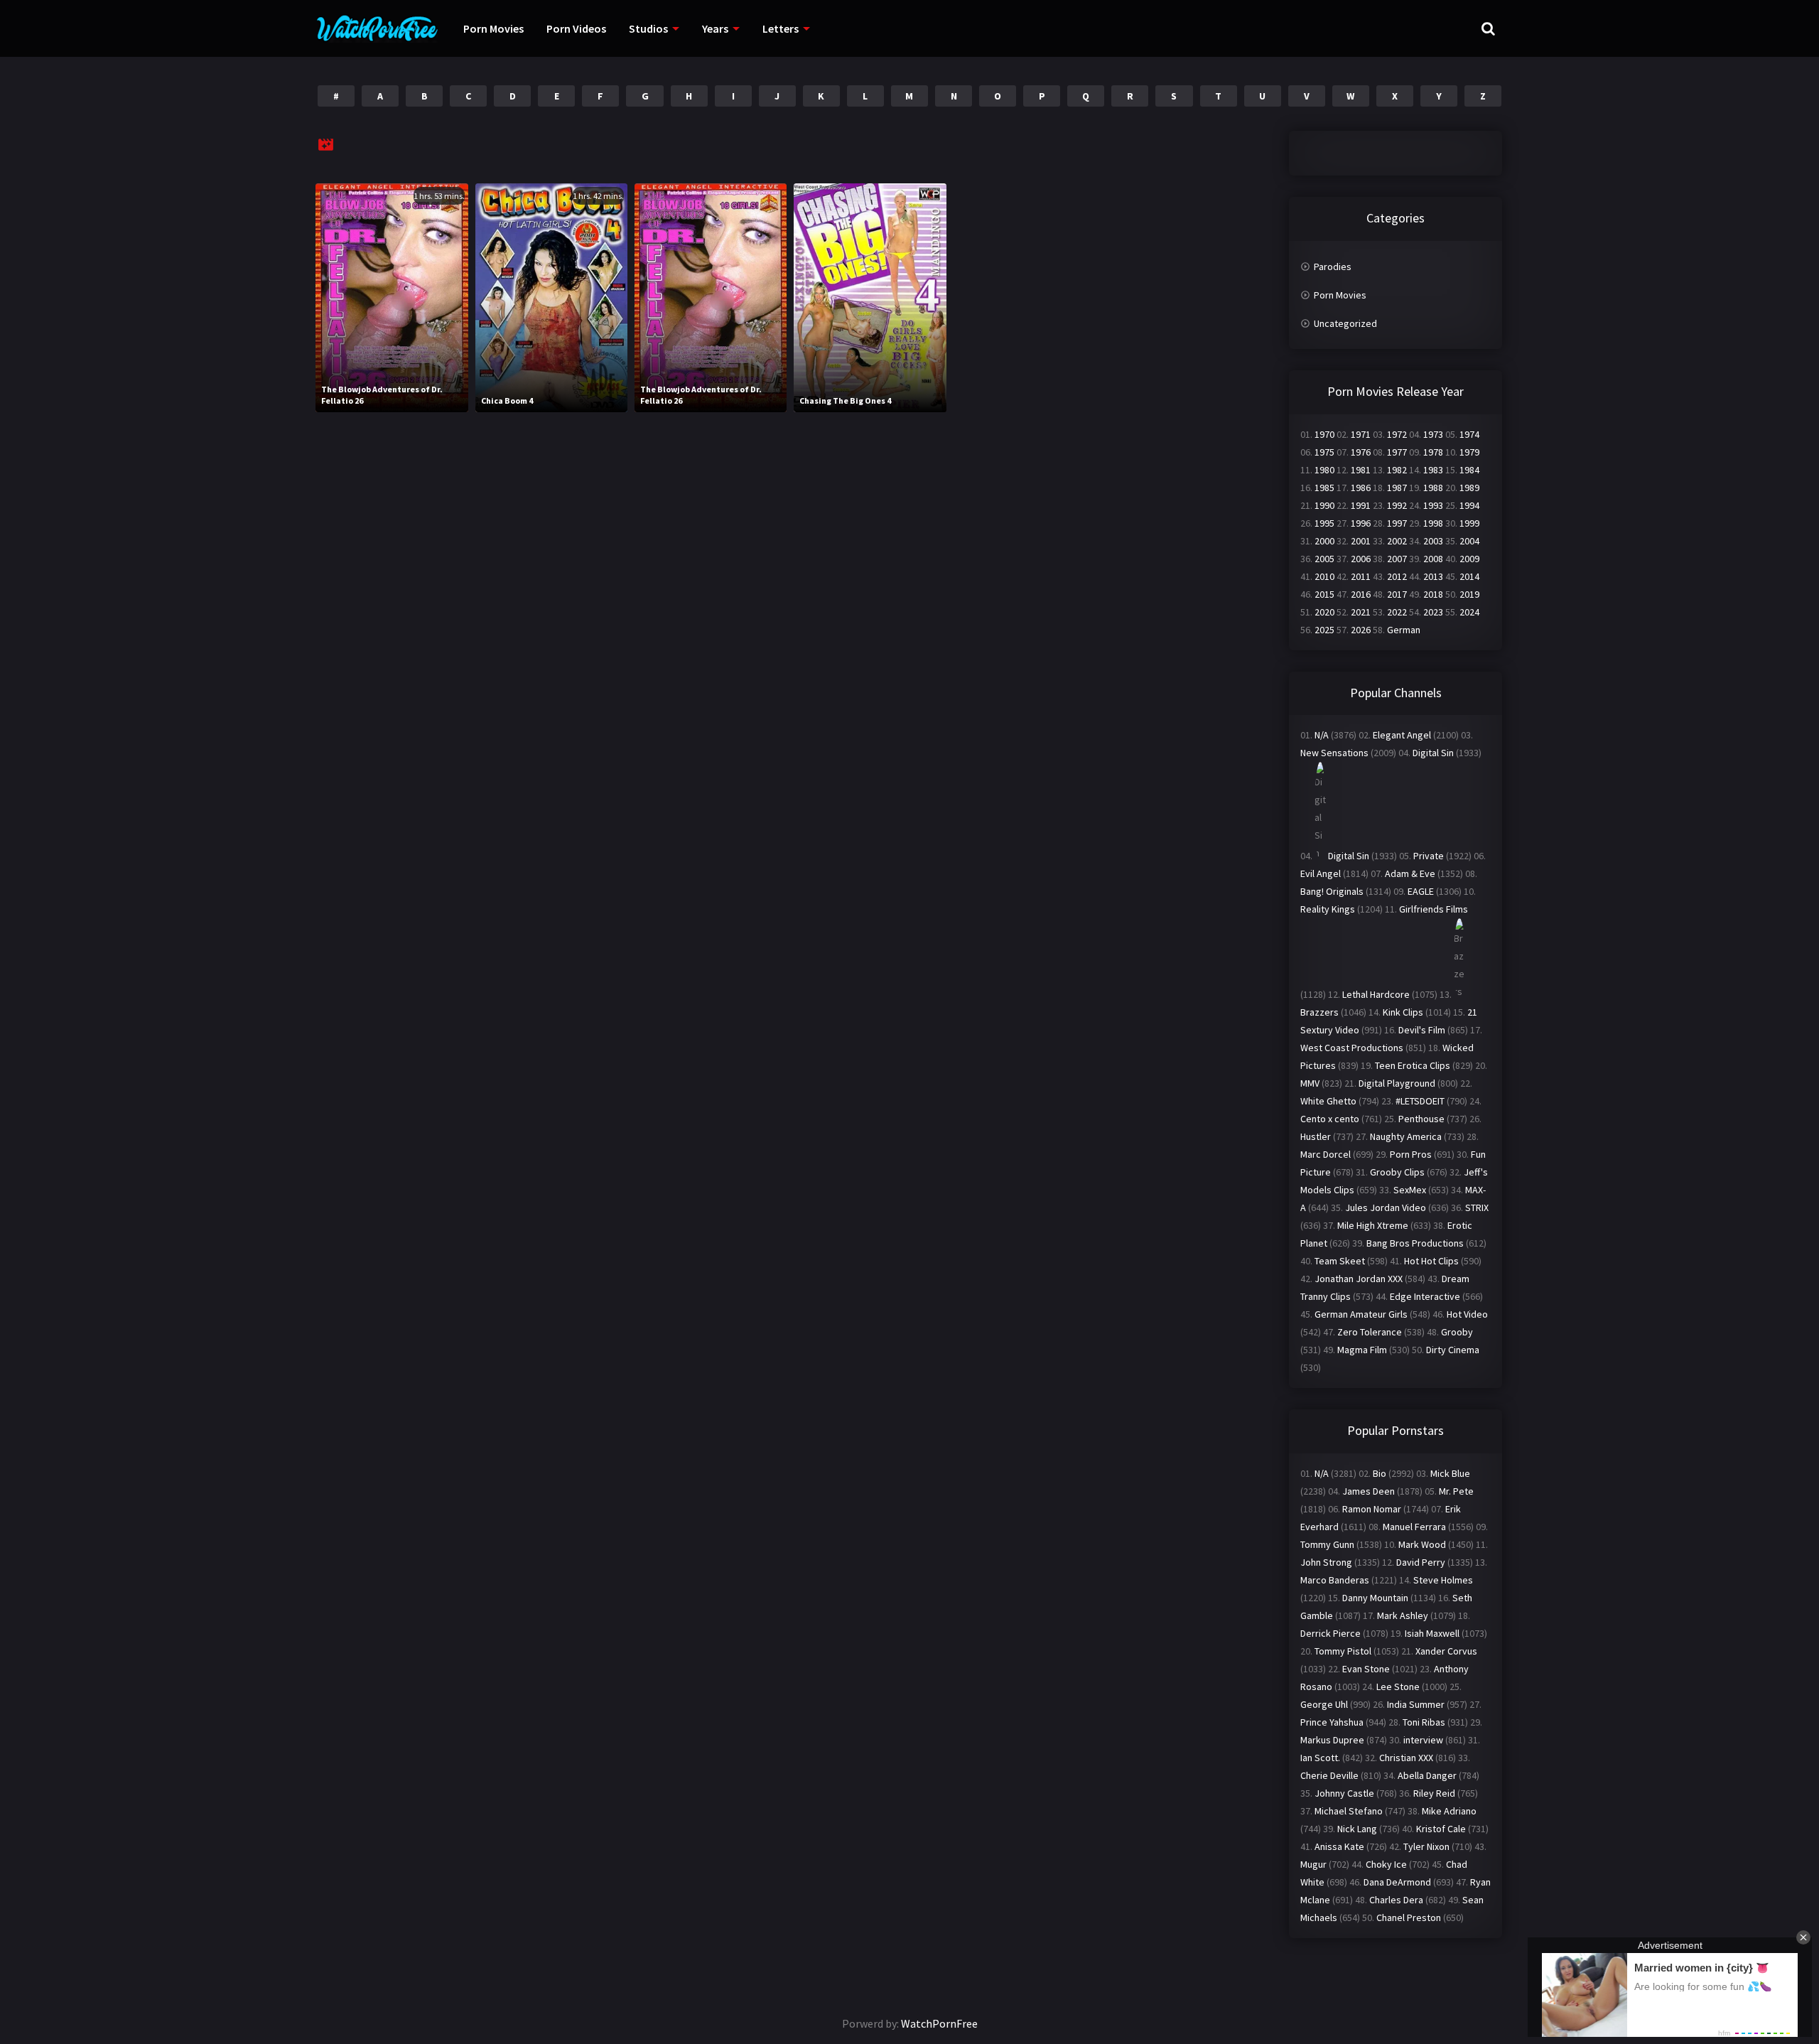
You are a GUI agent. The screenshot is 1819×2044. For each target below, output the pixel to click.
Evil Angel (1321, 873)
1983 (1433, 470)
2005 (1324, 559)
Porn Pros (1411, 1154)
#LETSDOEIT (1420, 1101)
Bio (1380, 1473)
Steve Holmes (1443, 1580)
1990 (1324, 505)
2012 (1397, 576)
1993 (1433, 505)
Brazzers (1319, 1012)
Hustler (1316, 1136)
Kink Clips (1403, 1012)
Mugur (1313, 1864)
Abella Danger (1427, 1775)
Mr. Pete (1456, 1491)
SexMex (1410, 1190)
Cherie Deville (1329, 1775)
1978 (1433, 452)
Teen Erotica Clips (1413, 1065)
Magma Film (1362, 1350)
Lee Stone (1398, 1687)
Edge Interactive (1425, 1296)
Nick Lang (1357, 1829)
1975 (1324, 452)
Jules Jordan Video (1386, 1207)
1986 (1361, 488)
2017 (1397, 594)
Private (1429, 856)
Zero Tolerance (1370, 1332)
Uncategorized (1345, 323)
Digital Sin (1433, 753)
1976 (1361, 452)
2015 (1324, 594)
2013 (1433, 576)
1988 (1433, 488)
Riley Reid (1434, 1793)
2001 (1361, 541)
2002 (1397, 541)
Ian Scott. (1320, 1758)
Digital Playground (1397, 1083)
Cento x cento (1330, 1119)
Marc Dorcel (1326, 1154)
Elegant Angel (1402, 735)
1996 (1361, 523)
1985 (1324, 488)
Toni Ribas (1424, 1722)
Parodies (1333, 267)
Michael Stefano (1349, 1811)
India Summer (1416, 1704)
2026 (1361, 630)
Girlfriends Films (1434, 909)
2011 (1361, 576)
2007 (1397, 559)
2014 (1469, 576)
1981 (1361, 470)
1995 (1324, 523)
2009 (1469, 559)
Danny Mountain (1375, 1598)
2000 (1324, 541)
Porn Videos (576, 28)
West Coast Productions (1352, 1048)
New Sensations (1334, 753)
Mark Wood (1422, 1544)
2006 (1361, 559)
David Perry (1421, 1562)
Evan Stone (1366, 1669)
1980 (1324, 470)
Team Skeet (1340, 1261)
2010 (1324, 576)
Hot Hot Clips (1431, 1261)
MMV (1310, 1083)
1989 (1469, 488)
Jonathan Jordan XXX (1359, 1279)
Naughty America (1406, 1136)
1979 (1469, 452)
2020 (1324, 612)
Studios (648, 28)
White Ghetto (1328, 1101)
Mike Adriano (1449, 1811)
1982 (1397, 470)
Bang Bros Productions (1415, 1243)
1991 (1361, 505)
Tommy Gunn (1327, 1544)
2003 (1433, 541)
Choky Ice (1386, 1864)
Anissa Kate (1339, 1846)
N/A (1322, 735)
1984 (1469, 470)
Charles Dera (1396, 1900)
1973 (1433, 434)
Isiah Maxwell (1432, 1633)
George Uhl (1324, 1704)
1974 (1469, 434)
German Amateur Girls (1361, 1314)
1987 (1397, 488)
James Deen (1369, 1491)
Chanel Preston (1409, 1917)
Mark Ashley (1403, 1615)
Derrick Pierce (1330, 1633)
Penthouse (1421, 1119)
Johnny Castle (1344, 1793)
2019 (1469, 594)
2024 (1469, 612)
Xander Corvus (1446, 1651)
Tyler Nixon (1426, 1846)
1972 (1397, 434)
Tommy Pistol (1343, 1651)
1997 (1397, 523)
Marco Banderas (1335, 1580)
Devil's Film (1422, 1030)
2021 (1361, 612)
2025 (1324, 630)
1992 (1397, 505)
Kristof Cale (1441, 1829)
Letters (781, 28)
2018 (1433, 594)
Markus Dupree (1332, 1740)
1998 (1433, 523)
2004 (1469, 541)
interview (1423, 1740)
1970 (1324, 434)
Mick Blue (1450, 1473)
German (1404, 630)
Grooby (1457, 1332)
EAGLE (1421, 891)
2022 (1397, 612)
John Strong (1326, 1562)
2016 (1361, 594)
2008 (1433, 559)
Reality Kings (1328, 909)
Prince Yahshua (1332, 1722)
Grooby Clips (1397, 1172)
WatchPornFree (939, 2023)
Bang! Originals (1332, 891)
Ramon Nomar (1372, 1509)
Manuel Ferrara (1414, 1527)
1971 (1361, 434)
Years (715, 28)
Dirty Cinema (1453, 1350)
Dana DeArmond (1397, 1882)
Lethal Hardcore (1376, 994)
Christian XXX (1406, 1758)
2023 (1433, 612)
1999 (1469, 523)
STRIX (1477, 1207)
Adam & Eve (1410, 873)
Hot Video (1467, 1314)
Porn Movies (493, 28)
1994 (1469, 505)
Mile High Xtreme (1373, 1225)
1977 (1397, 452)
